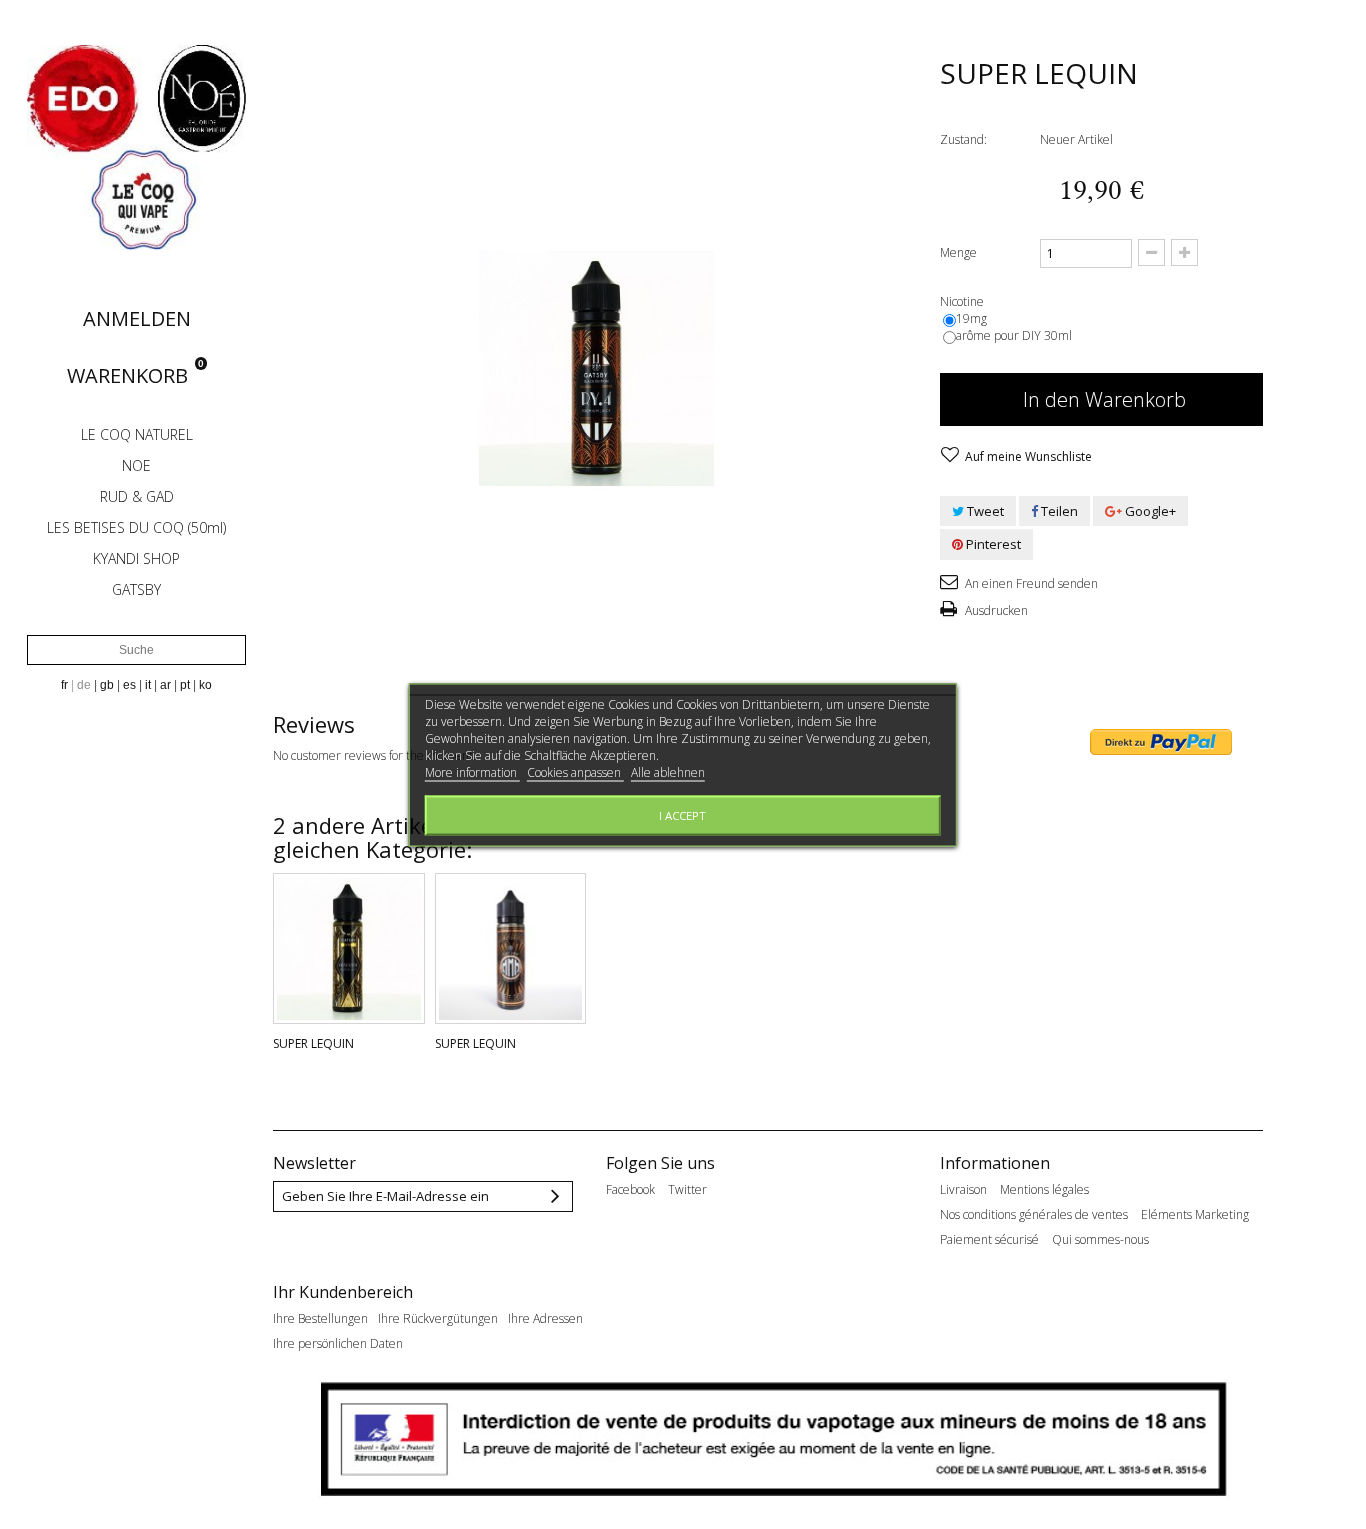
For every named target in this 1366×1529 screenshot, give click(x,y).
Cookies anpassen (575, 771)
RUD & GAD (137, 496)
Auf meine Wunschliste (1027, 456)
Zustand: (963, 139)
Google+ (1149, 511)
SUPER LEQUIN (313, 1043)
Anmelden (137, 318)
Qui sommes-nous (1100, 1240)
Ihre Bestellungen (320, 1319)
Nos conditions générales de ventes (1034, 1215)
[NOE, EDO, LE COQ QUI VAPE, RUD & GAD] (136, 146)
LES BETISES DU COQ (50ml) (136, 527)
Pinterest (992, 544)
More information (472, 771)
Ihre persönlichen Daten (338, 1344)
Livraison (963, 1190)
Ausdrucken (995, 610)
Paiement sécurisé (989, 1240)
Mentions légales (1044, 1190)
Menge (958, 252)
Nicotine (963, 301)
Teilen (1058, 511)
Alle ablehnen (668, 771)
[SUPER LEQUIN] (349, 949)
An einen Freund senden (1030, 583)
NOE (136, 465)
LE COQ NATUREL (137, 434)
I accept (682, 814)
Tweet (984, 511)
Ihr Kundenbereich (343, 1292)
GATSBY (136, 589)
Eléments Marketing (1195, 1215)
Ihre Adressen (545, 1319)
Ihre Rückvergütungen (438, 1319)
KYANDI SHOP (136, 558)
